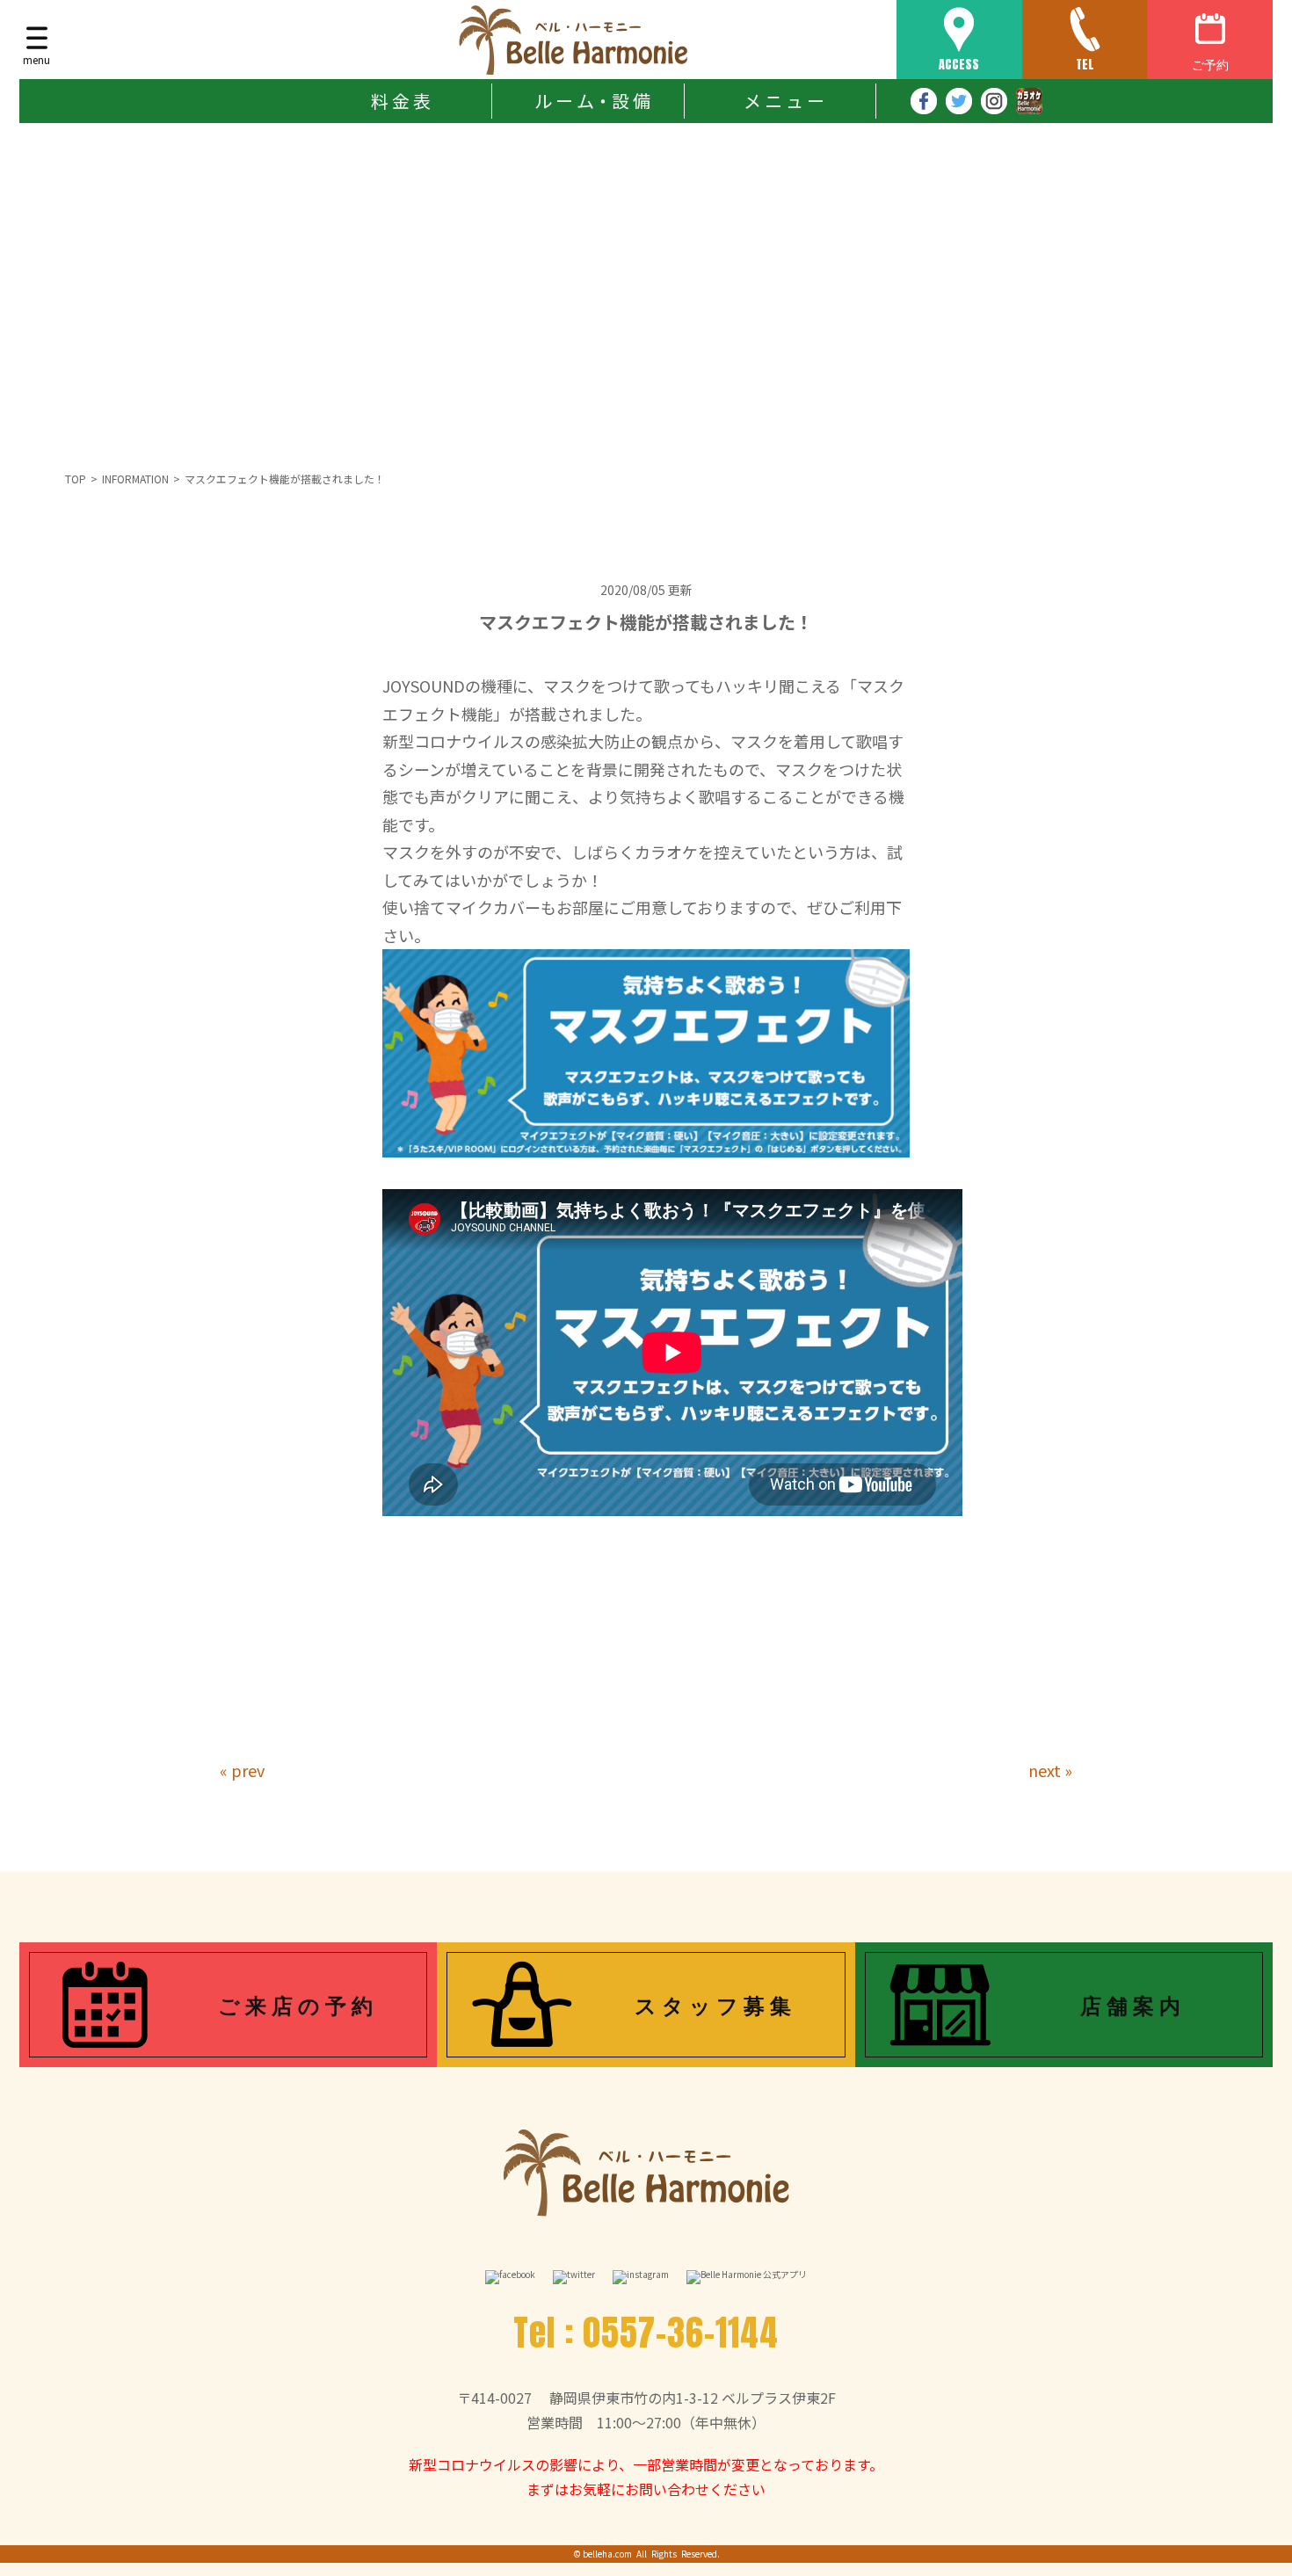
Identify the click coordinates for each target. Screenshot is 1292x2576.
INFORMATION (135, 479)
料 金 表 (401, 101)
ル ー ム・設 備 (592, 101)
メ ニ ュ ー (784, 101)
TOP (76, 479)
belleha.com (607, 2554)
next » (1050, 1770)
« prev (242, 1770)
